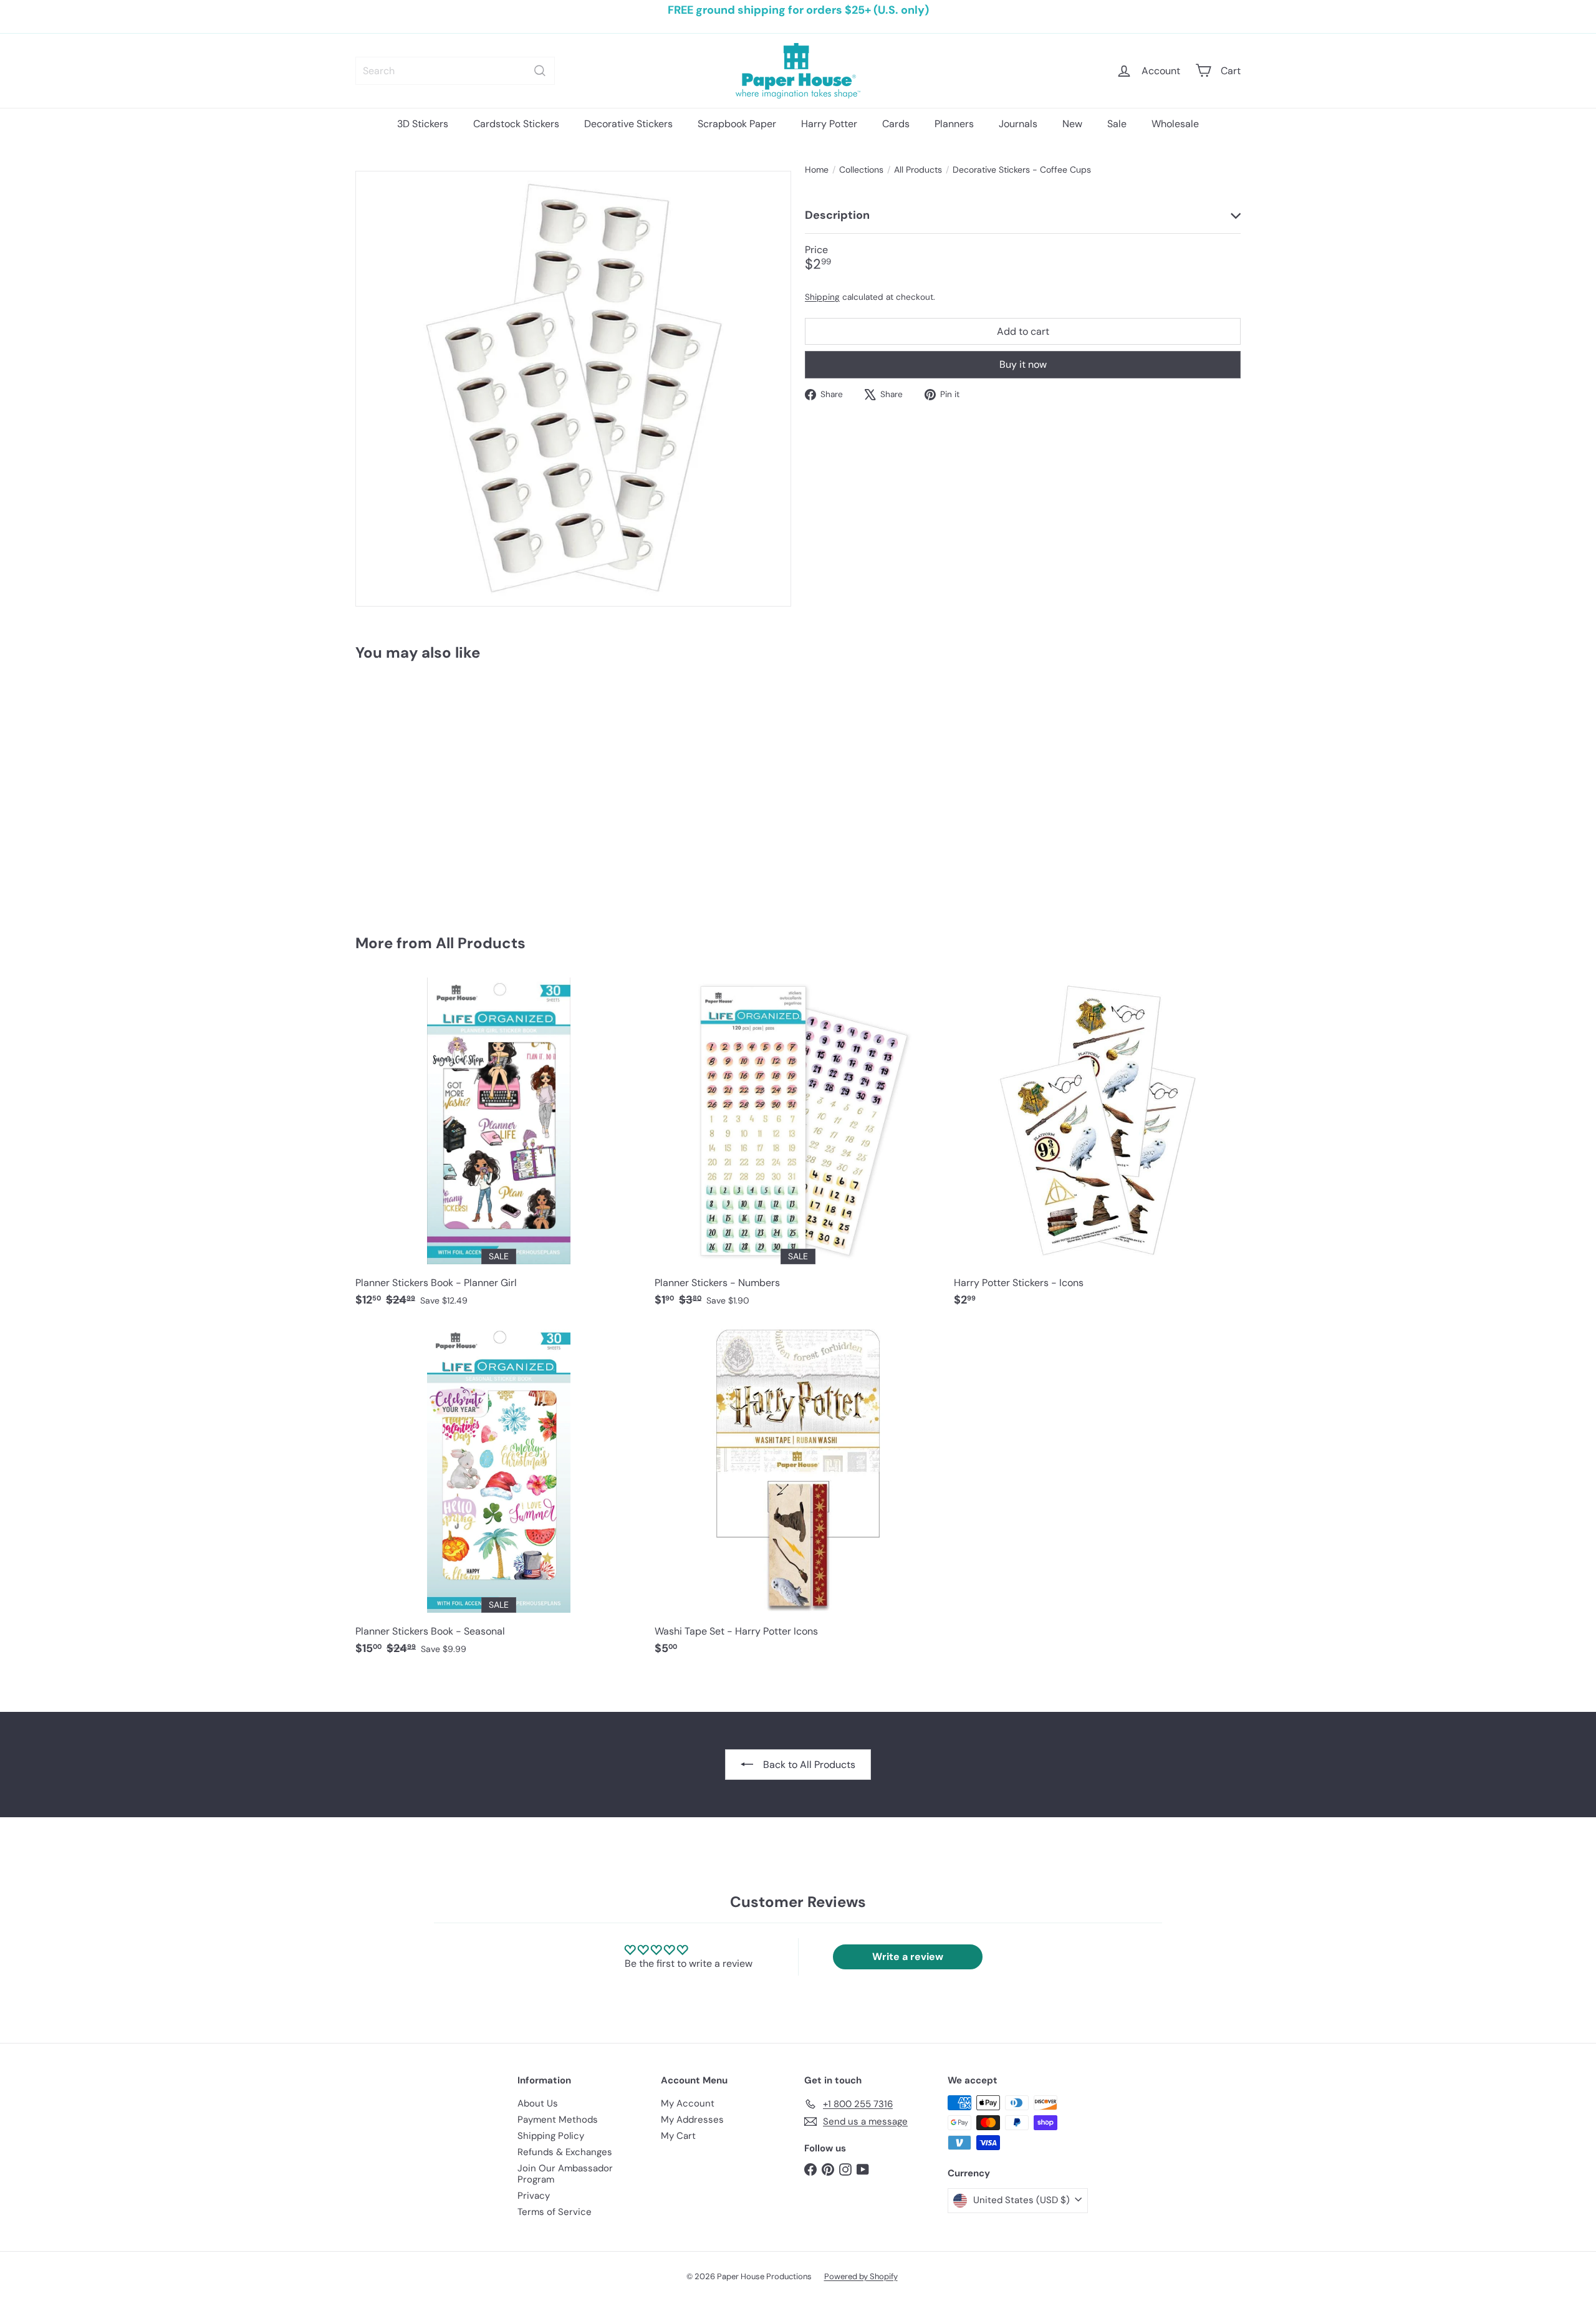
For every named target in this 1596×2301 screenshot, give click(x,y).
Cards (896, 124)
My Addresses (692, 2120)
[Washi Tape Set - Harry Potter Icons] (798, 1497)
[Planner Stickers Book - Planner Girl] (499, 1149)
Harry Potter (829, 124)
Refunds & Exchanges (565, 2152)
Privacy (534, 2196)
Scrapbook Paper (737, 124)
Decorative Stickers (628, 124)
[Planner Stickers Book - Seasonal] (499, 1497)
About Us (538, 2103)
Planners (954, 124)
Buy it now (1023, 364)
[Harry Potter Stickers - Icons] (1097, 1149)
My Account (688, 2103)
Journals (1018, 124)
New (1072, 124)
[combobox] (455, 71)
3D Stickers (423, 124)
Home (817, 170)
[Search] (540, 71)
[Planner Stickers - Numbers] (798, 1149)
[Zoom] (573, 389)
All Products (918, 170)
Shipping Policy (551, 2136)
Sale (1117, 124)
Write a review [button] (908, 1957)
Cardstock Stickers (516, 124)
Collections (861, 170)
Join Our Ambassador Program (565, 2174)
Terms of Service (555, 2212)
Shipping (822, 296)
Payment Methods (558, 2120)
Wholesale (1175, 124)
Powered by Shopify (861, 2276)
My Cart (678, 2136)
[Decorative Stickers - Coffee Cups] (424, 789)
